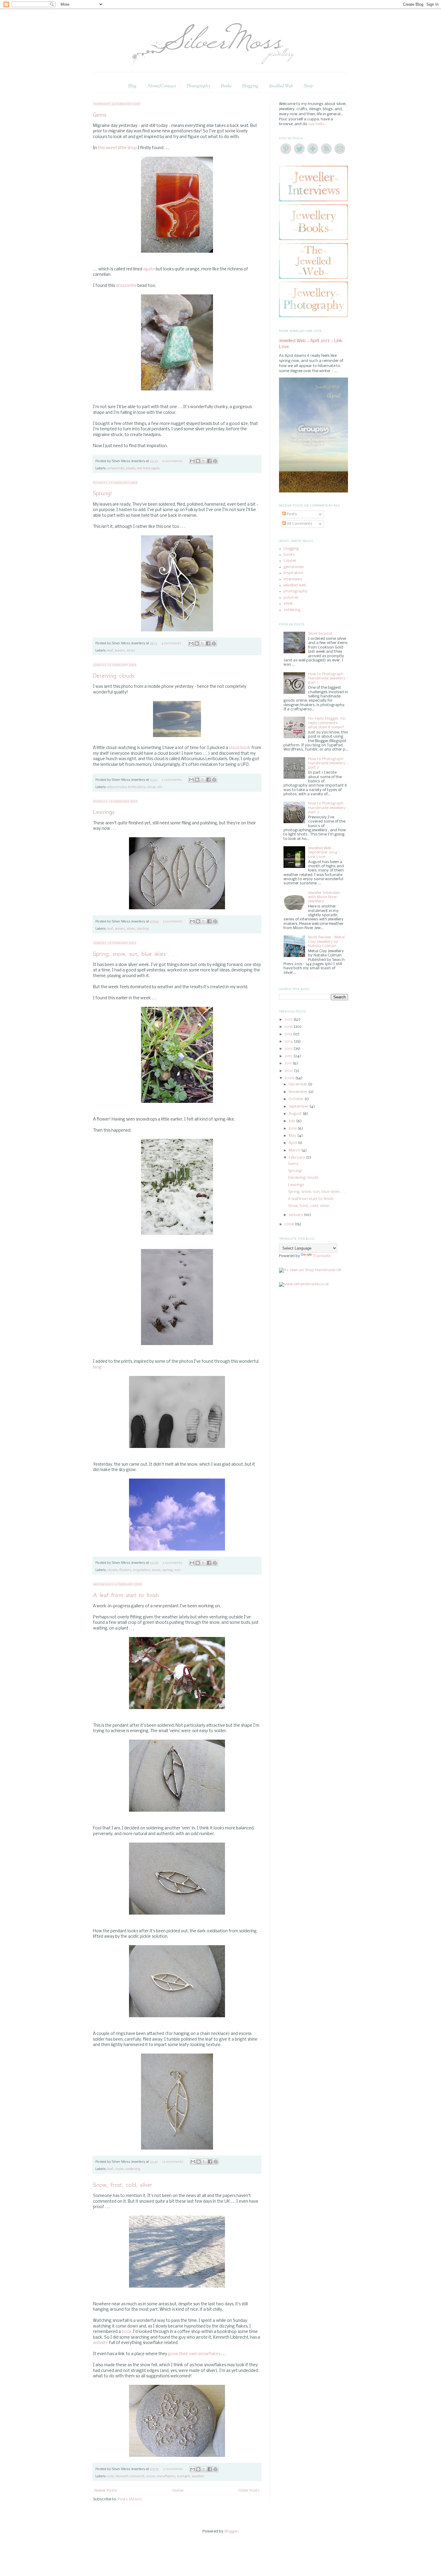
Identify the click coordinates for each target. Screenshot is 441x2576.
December (298, 1084)
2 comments (172, 780)
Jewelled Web (281, 86)
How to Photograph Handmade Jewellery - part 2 (328, 763)
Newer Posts (106, 2491)
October (297, 1099)
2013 (289, 1049)
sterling (143, 929)
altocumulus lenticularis (126, 787)
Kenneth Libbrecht (130, 2476)
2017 (289, 1020)
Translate (322, 1256)
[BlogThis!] (198, 461)
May (293, 1136)
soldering (133, 2169)
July (292, 1121)
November (298, 1092)
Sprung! (102, 493)
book (127, 2332)
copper (290, 561)
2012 (289, 1056)
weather (198, 2476)
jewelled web (295, 585)
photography (295, 591)
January (296, 1215)
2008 (290, 1224)
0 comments (172, 461)
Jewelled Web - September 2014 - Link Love (324, 853)
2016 (289, 1027)
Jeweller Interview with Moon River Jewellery (324, 897)
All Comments (299, 524)
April (293, 1143)
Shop (308, 86)
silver (131, 651)
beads (131, 468)
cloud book (240, 748)
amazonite (126, 286)
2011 (288, 1063)
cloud (151, 787)
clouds (112, 1570)
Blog (132, 86)
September (299, 1107)
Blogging (250, 86)
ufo (160, 787)
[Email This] (192, 461)
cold (111, 2476)
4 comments (171, 643)
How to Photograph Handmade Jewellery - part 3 (328, 808)
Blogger (231, 2531)
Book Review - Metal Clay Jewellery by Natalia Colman (326, 942)
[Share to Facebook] (209, 461)
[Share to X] (204, 461)
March (295, 1150)
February (297, 1158)
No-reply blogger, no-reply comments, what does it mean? (327, 723)
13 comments (172, 2162)
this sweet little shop (118, 148)
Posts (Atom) (130, 2499)
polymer (291, 598)
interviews (293, 579)
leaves (120, 651)
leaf (110, 651)
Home (178, 2491)
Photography (198, 86)
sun (177, 1570)
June (293, 1129)
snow (156, 1570)
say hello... (318, 124)
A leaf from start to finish (126, 1595)
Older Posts (249, 2491)
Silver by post (320, 634)
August (296, 1114)
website (100, 2343)
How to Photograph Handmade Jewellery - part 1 (328, 679)
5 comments (173, 922)
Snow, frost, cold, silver (123, 2185)
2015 (289, 1034)
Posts (291, 514)
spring (167, 1570)
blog (97, 1367)
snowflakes (166, 2476)
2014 (289, 1041)
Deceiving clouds (114, 676)
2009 (290, 1078)
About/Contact (162, 86)
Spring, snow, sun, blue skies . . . (136, 954)
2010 (289, 1071)
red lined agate (148, 468)
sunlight (183, 2476)
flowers (125, 1570)
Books (226, 86)
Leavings (104, 812)
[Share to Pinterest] (215, 461)
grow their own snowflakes (195, 2354)
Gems (100, 115)
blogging (291, 549)
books (289, 555)
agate (149, 269)
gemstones (294, 567)
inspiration (141, 1570)
